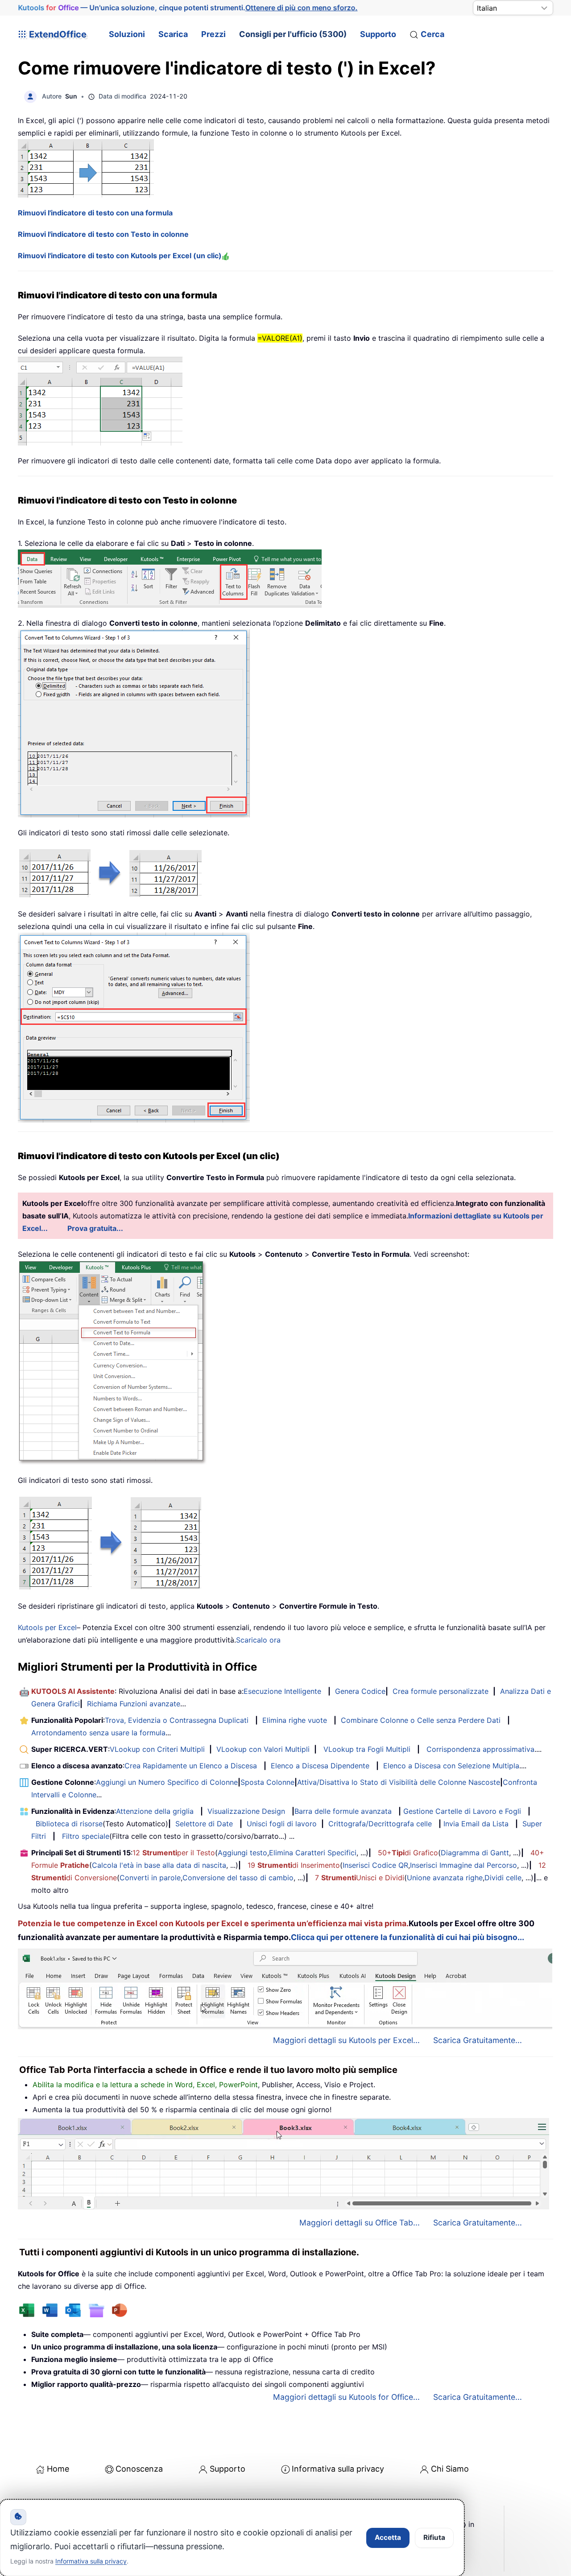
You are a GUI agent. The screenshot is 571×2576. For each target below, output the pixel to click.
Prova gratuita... (95, 1228)
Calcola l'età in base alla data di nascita (159, 1865)
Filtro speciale (86, 1836)
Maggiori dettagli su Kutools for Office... (346, 2397)
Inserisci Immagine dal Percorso (463, 1865)
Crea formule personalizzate (441, 1691)
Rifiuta (434, 2537)
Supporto (378, 34)
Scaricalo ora (258, 1640)
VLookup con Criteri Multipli (157, 1749)
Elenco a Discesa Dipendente (320, 1766)
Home (58, 2469)
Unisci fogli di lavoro (282, 1824)
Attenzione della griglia (155, 1811)
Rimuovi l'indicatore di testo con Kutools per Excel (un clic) (120, 256)
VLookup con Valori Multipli (263, 1749)
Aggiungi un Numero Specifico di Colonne (167, 1782)
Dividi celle (503, 1878)
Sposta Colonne (267, 1782)
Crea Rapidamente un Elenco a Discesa (191, 1766)
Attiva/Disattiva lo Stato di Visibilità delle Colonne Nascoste (399, 1782)
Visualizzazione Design (246, 1811)
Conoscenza (139, 2469)
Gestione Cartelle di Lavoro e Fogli (462, 1811)
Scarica (173, 34)
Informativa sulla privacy (338, 2469)
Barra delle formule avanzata (343, 1811)
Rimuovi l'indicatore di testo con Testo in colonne (103, 234)
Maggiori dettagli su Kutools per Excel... (346, 2040)
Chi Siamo (450, 2469)
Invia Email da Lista (476, 1824)
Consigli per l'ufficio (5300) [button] (293, 34)
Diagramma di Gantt (475, 1853)
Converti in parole (150, 1878)
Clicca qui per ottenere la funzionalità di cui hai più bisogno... (408, 1937)
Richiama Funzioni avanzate (134, 1704)
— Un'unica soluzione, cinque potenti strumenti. (188, 8)
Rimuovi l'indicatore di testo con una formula (95, 213)
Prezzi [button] (213, 34)
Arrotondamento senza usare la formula (98, 1733)
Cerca (432, 34)
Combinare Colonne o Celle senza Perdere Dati (421, 1720)
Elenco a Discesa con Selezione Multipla (451, 1766)
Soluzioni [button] (127, 34)
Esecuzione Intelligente (282, 1691)
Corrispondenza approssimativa (480, 1749)
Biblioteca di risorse (69, 1824)
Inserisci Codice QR (375, 1865)
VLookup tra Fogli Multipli (367, 1749)
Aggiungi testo (242, 1853)
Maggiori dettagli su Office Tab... (360, 2223)
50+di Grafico (408, 1853)
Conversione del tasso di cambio (238, 1878)
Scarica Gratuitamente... (478, 2040)
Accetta (388, 2537)
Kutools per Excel (47, 1627)
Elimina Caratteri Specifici (313, 1853)
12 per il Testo (174, 1853)
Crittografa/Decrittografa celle (380, 1824)
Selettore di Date (204, 1824)
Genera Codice (360, 1691)
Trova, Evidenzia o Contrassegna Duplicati (177, 1720)
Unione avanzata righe (445, 1878)
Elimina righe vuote (295, 1720)
